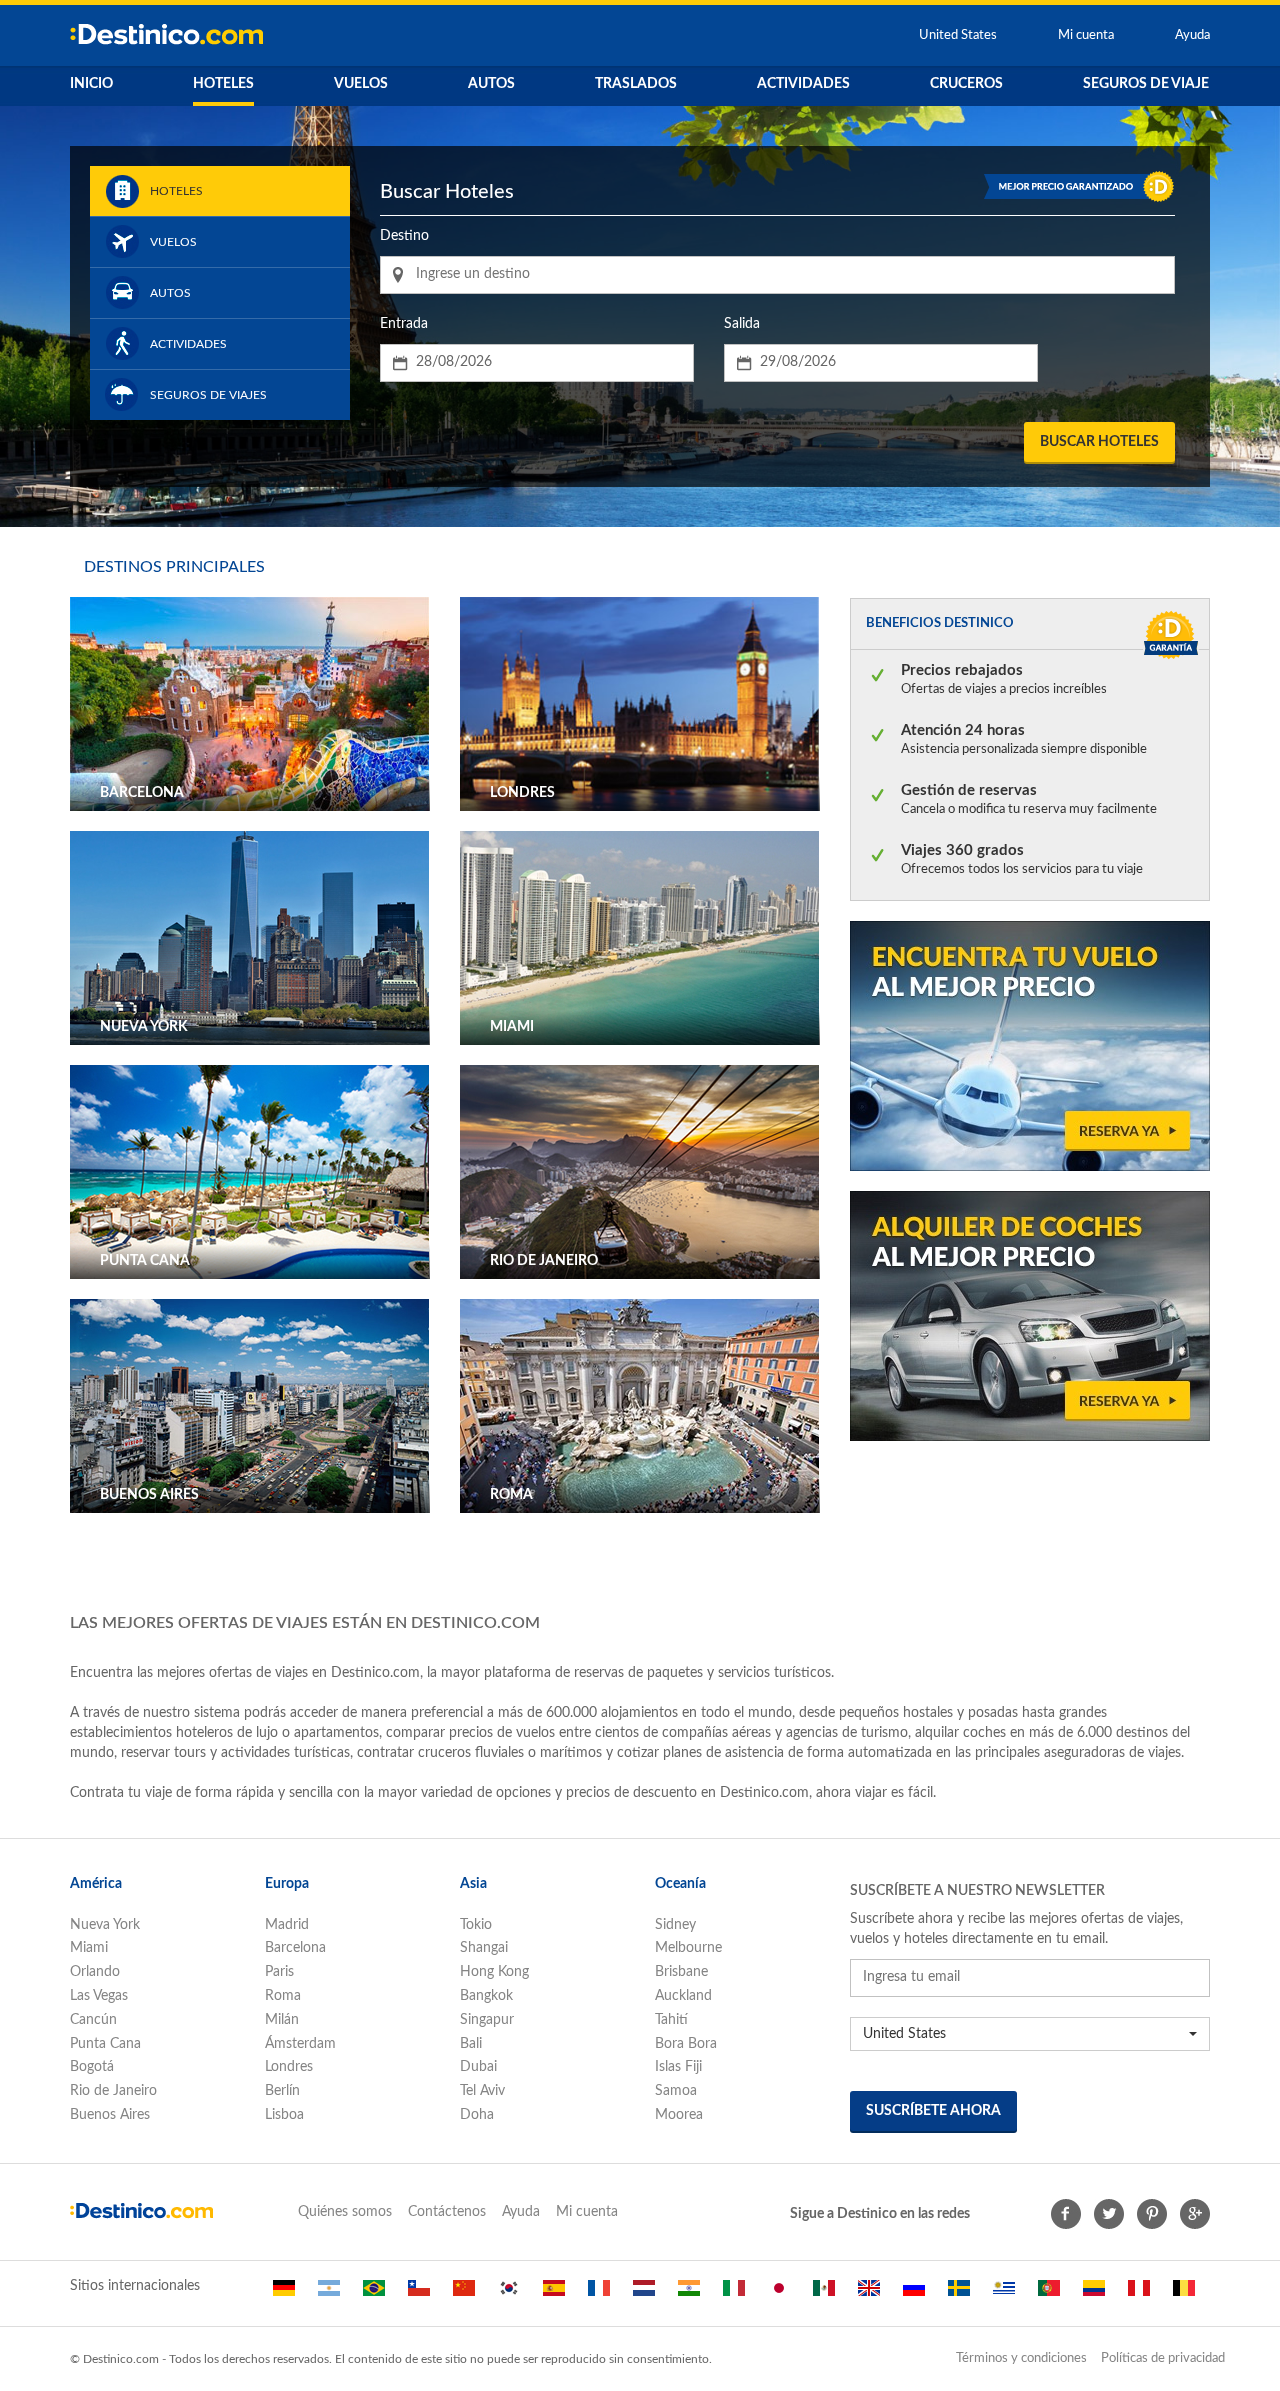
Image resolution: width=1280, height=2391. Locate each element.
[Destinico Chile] (419, 2296)
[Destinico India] (689, 2296)
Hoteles (223, 84)
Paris (279, 1972)
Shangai (484, 1948)
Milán (282, 2020)
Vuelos (361, 84)
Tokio (476, 1925)
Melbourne (688, 1948)
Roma (283, 1996)
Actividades (803, 84)
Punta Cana (105, 2044)
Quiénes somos (345, 2212)
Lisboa (284, 2115)
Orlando (95, 1972)
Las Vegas (99, 1996)
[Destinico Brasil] (374, 2296)
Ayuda (1192, 35)
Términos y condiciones (1021, 2358)
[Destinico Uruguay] (1004, 2296)
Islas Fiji (678, 2067)
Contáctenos (447, 2212)
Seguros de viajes (208, 395)
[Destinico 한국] (509, 2296)
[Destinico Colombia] (1094, 2296)
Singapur (487, 2020)
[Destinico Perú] (1139, 2296)
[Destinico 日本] (779, 2296)
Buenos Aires (110, 2115)
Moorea (679, 2115)
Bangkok (486, 1996)
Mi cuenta (1087, 35)
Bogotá (92, 2067)
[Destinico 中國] (464, 2296)
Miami (89, 1948)
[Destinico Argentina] (329, 2296)
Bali (471, 2044)
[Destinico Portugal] (1049, 2296)
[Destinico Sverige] (959, 2296)
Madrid (287, 1925)
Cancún (93, 2020)
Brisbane (681, 1972)
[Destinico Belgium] (1184, 2296)
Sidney (675, 1925)
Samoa (676, 2091)
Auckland (683, 1996)
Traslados (636, 84)
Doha (477, 2115)
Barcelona (295, 1948)
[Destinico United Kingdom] (869, 2296)
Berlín (282, 2091)
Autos (491, 84)
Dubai (478, 2067)
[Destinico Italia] (734, 2296)
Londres (289, 2067)
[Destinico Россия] (914, 2296)
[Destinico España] (554, 2296)
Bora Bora (686, 2044)
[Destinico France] (599, 2296)
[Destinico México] (824, 2296)
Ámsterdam (300, 2044)
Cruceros (966, 84)
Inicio (91, 84)
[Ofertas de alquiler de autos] (1030, 1315)
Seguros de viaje (1146, 84)
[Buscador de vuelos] (1030, 1045)
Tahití (671, 2020)
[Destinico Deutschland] (284, 2296)
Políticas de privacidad (1163, 2358)
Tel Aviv (482, 2091)
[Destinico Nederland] (644, 2296)
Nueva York (105, 1925)
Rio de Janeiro (113, 2091)
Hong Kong (494, 1972)
